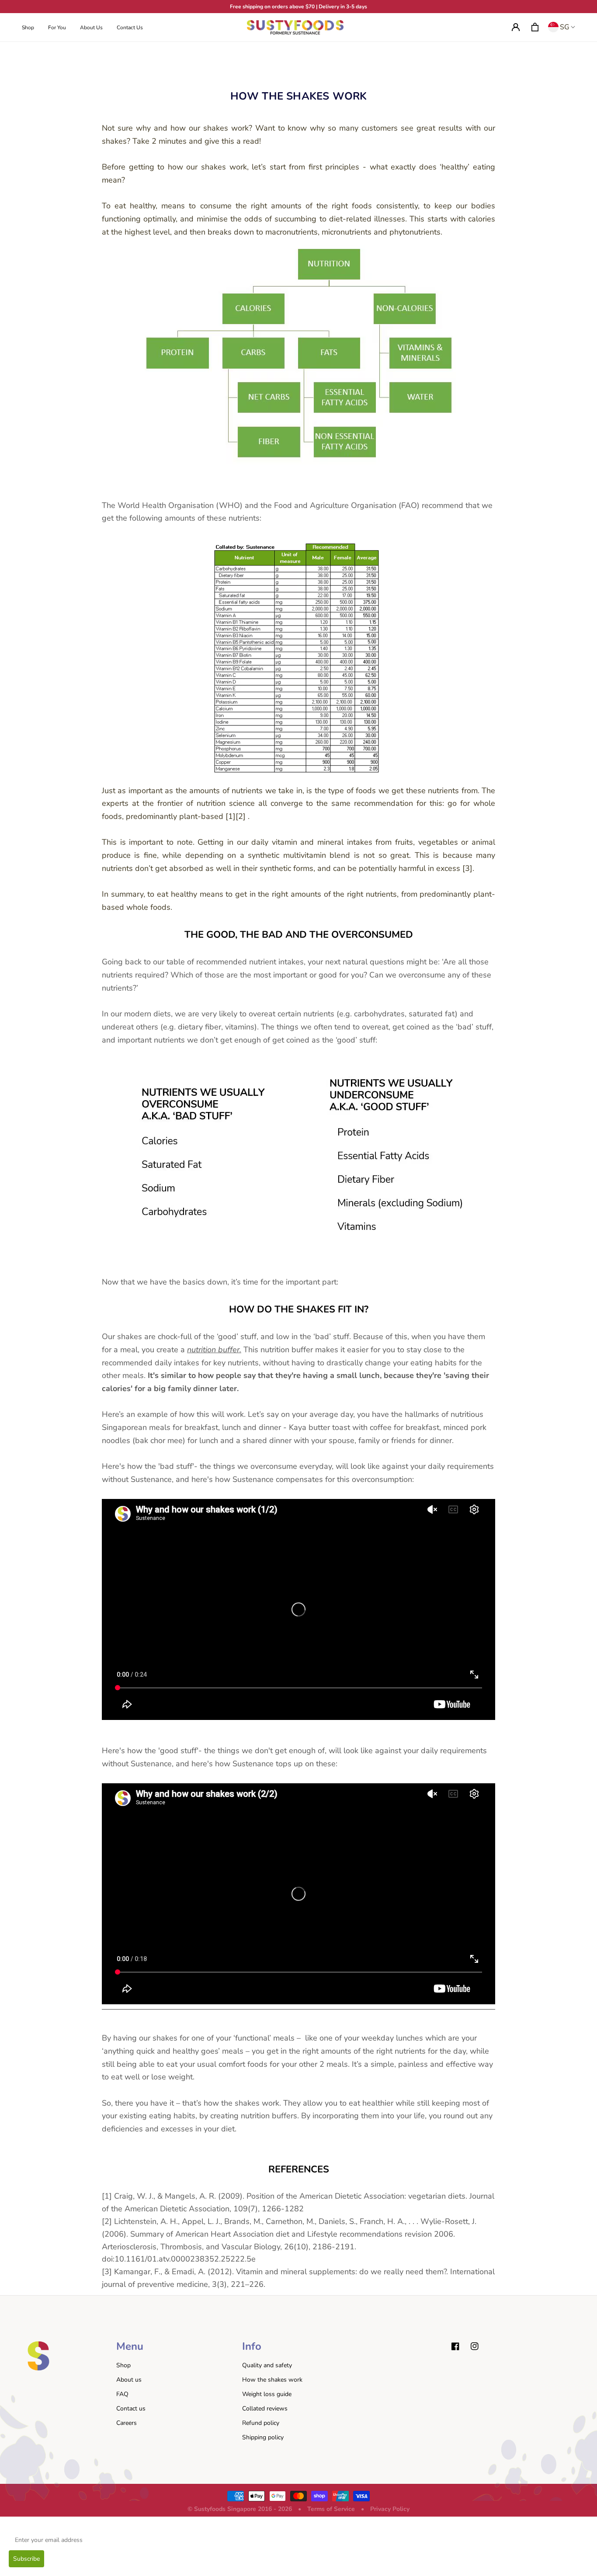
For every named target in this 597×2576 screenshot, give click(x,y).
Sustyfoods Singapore (225, 2509)
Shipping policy (263, 2437)
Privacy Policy (390, 2509)
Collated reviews (265, 2409)
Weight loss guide (267, 2394)
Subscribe (26, 2559)
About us (129, 2380)
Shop (123, 2365)
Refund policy (261, 2423)
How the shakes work (272, 2380)
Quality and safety (267, 2365)
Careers (127, 2423)
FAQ (122, 2394)
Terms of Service (331, 2509)
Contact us (131, 2409)
